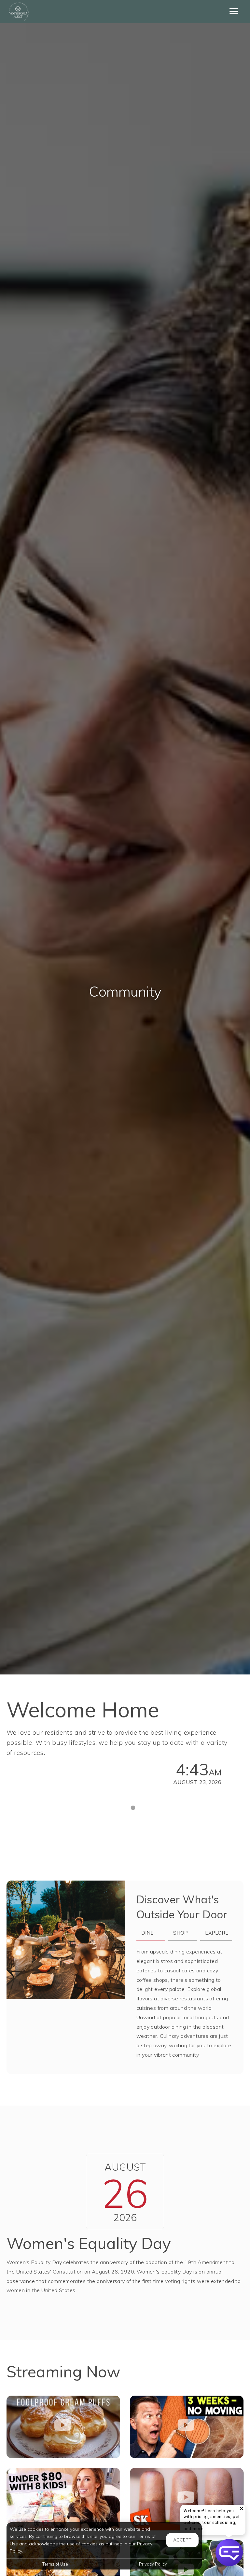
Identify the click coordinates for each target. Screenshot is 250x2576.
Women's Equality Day (89, 2243)
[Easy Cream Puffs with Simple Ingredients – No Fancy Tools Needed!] (63, 2427)
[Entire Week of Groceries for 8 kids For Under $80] (63, 2499)
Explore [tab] (217, 1933)
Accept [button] (182, 2540)
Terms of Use (55, 2564)
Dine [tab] (147, 1933)
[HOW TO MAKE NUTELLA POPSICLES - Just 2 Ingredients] (187, 2499)
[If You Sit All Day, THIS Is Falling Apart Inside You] (187, 2427)
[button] (242, 2509)
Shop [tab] (181, 1933)
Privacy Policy (153, 2564)
